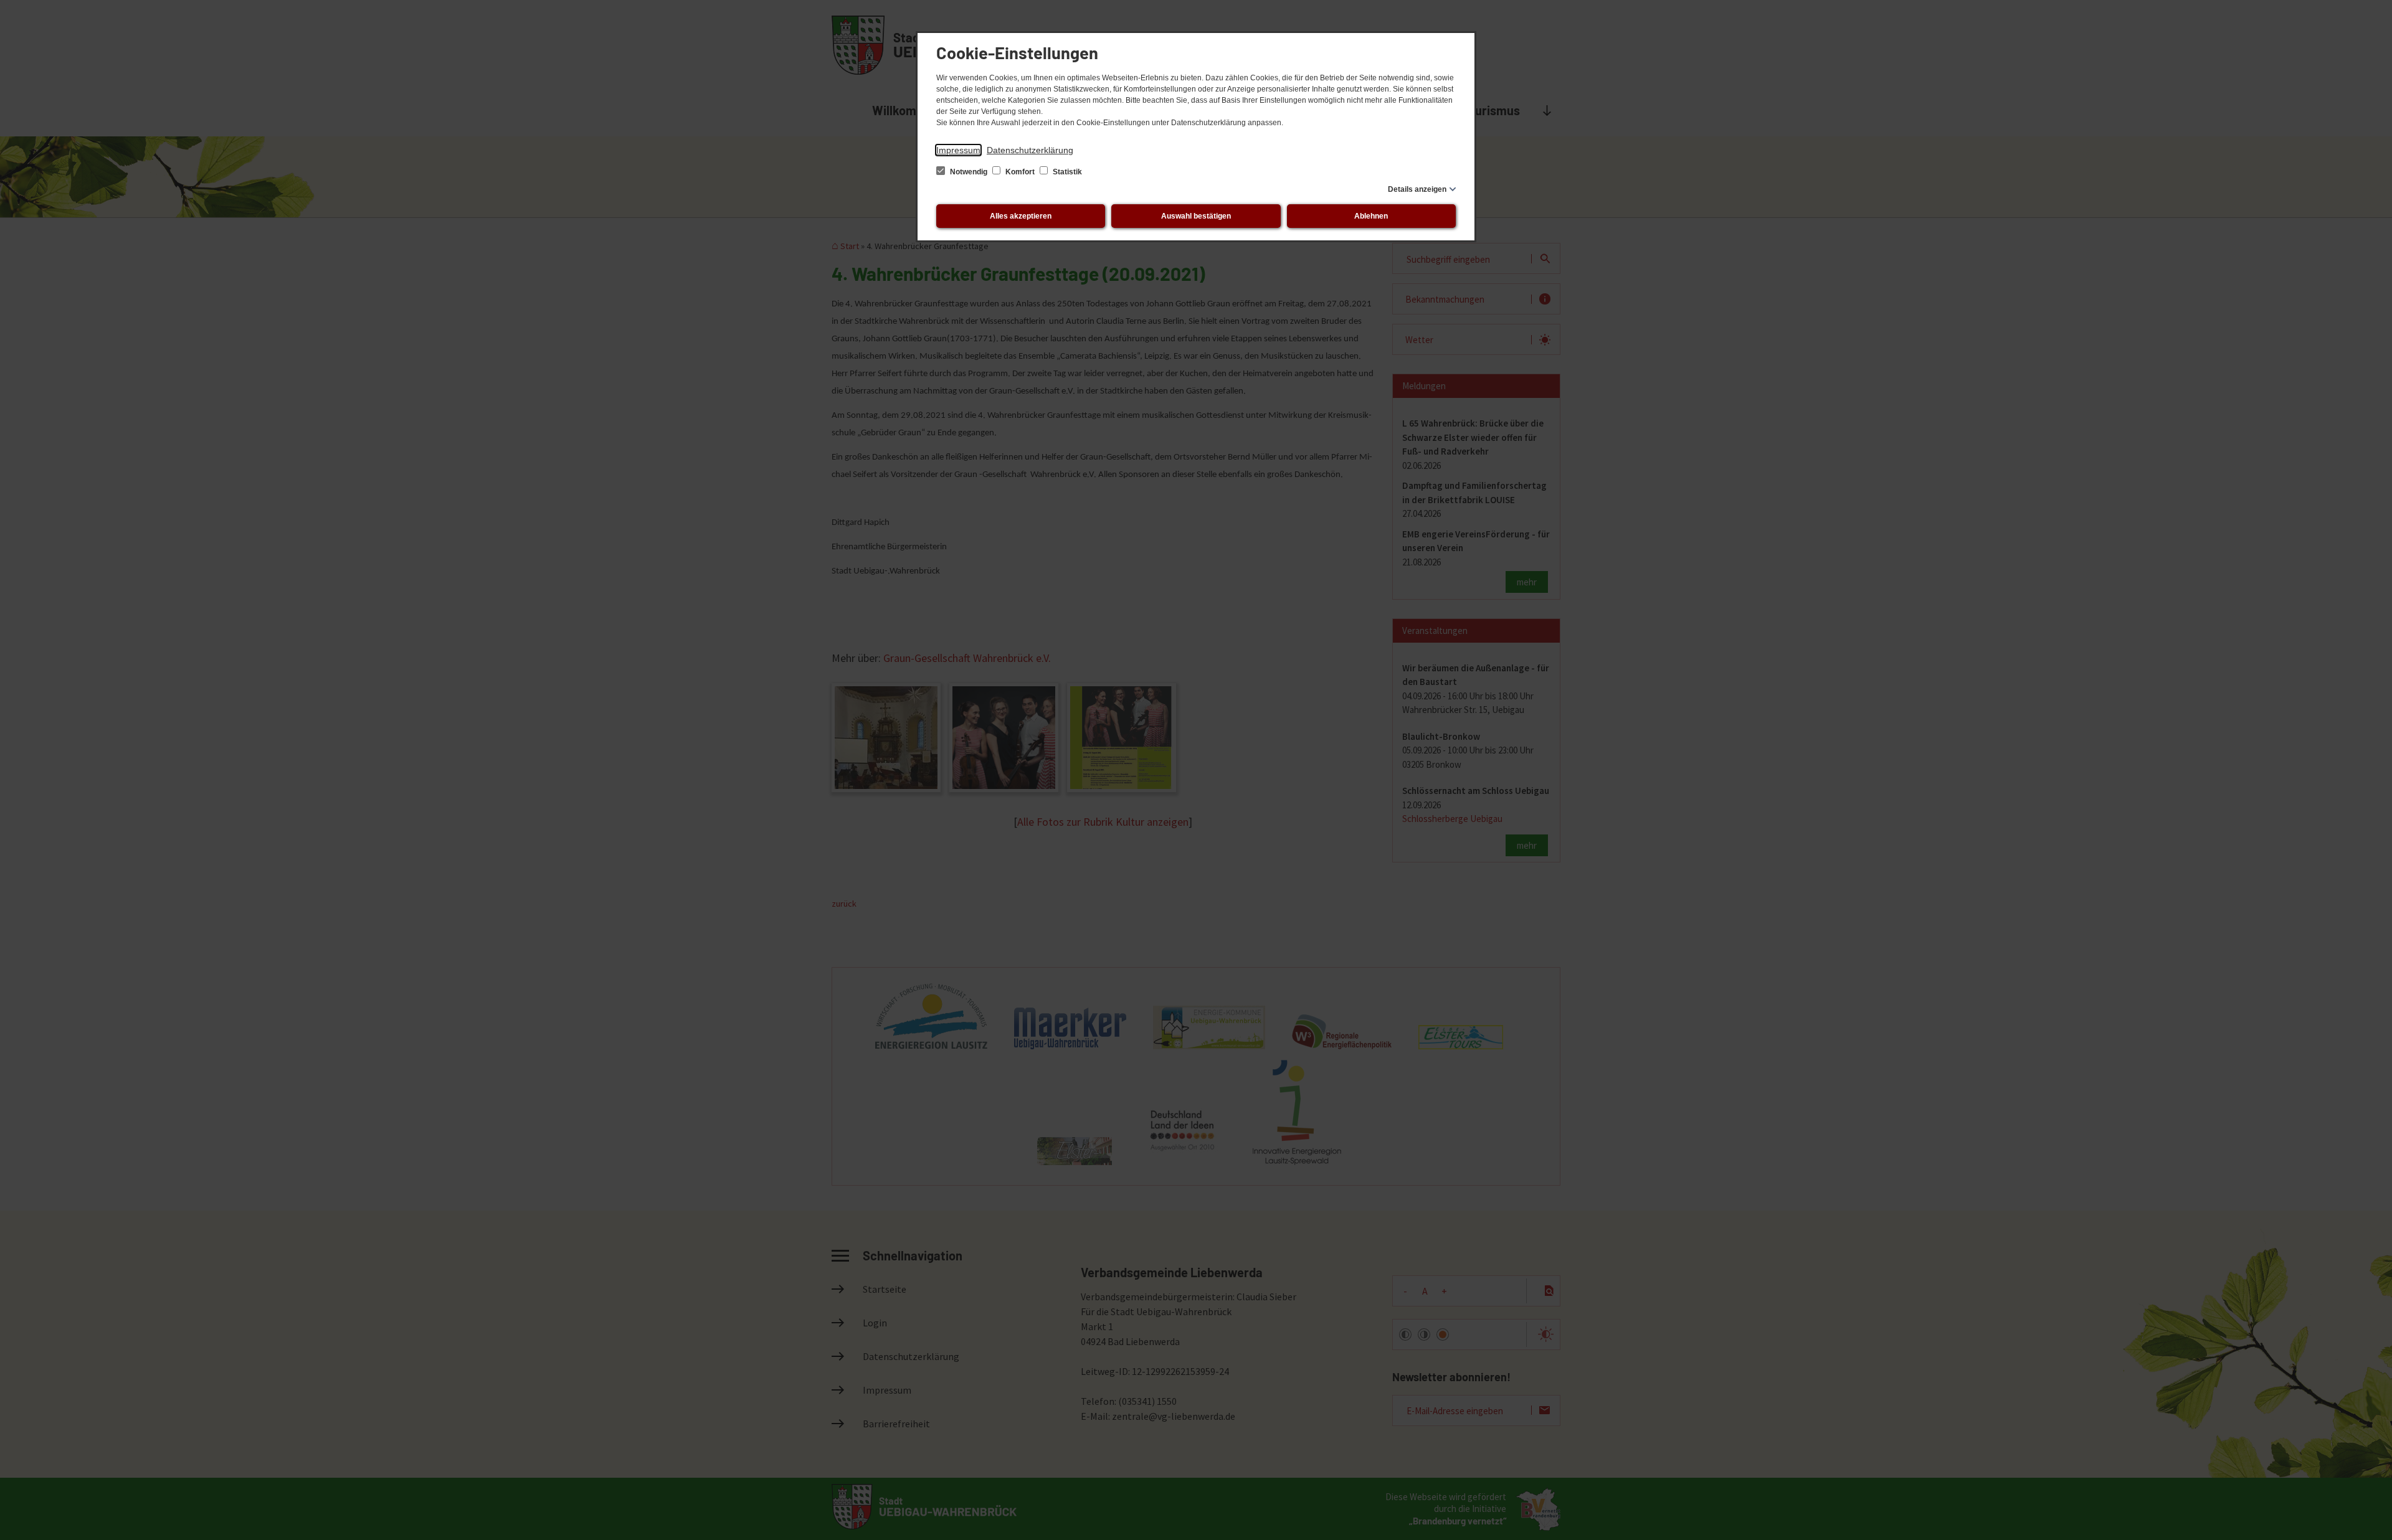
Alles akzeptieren (1021, 216)
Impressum (958, 150)
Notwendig (969, 172)
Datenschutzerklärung (1030, 150)
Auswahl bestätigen (1196, 216)
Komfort (1020, 172)
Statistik (1066, 172)
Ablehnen (1371, 216)
